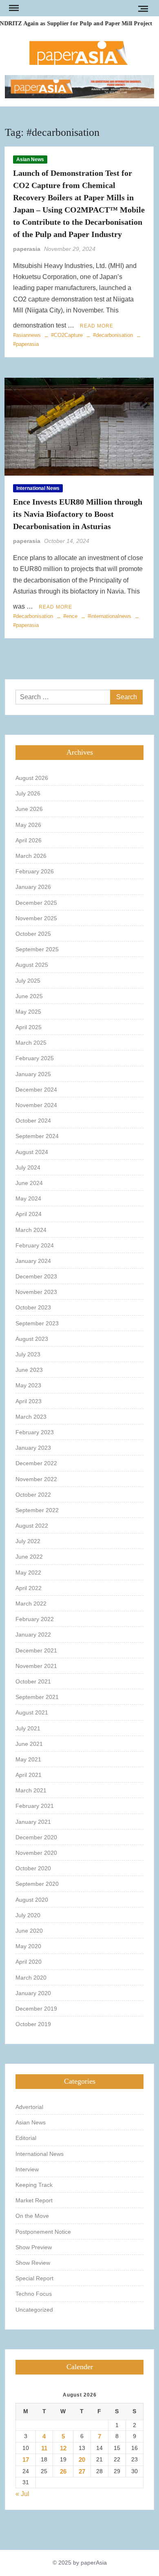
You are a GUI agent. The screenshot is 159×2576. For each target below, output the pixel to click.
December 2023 (36, 1276)
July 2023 (28, 1354)
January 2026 (33, 887)
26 (63, 2471)
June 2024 (29, 1183)
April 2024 (29, 1214)
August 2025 (32, 965)
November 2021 (36, 1666)
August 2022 (32, 1526)
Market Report (34, 2200)
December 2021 (36, 1650)
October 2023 (33, 1307)
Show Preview (34, 2247)
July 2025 (28, 981)
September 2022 (37, 1510)
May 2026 (28, 825)
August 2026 (32, 778)
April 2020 (29, 1962)
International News (38, 488)
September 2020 (37, 1884)
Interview (27, 2169)
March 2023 (31, 1417)
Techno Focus (34, 2294)
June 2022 (29, 1557)
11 (44, 2448)
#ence (70, 616)
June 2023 (29, 1370)
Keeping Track (34, 2185)
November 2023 (36, 1292)
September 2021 (37, 1697)
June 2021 (29, 1744)
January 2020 (33, 1993)
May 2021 (28, 1759)
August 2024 (32, 1152)
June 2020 (29, 1931)
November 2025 (36, 918)
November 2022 (36, 1479)
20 (82, 2460)
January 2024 (33, 1261)
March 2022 (31, 1604)
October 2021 (33, 1681)
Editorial (26, 2138)
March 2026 (31, 856)
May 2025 (28, 1012)
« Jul (22, 2494)
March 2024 (31, 1230)
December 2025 (36, 903)
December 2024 (36, 1090)
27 (82, 2471)
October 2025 (33, 934)
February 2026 (35, 871)
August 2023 (32, 1339)
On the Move (32, 2216)
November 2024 (36, 1105)
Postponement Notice (43, 2232)
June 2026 (29, 809)
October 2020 (33, 1868)
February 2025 (35, 1058)
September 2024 (37, 1136)
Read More (97, 326)
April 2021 (29, 1775)
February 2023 (35, 1432)
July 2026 (28, 793)
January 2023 (33, 1448)
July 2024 (28, 1167)
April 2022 (29, 1588)
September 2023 (37, 1323)
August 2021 (32, 1712)
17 (26, 2460)
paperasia (27, 249)
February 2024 (35, 1245)
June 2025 (29, 996)
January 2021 (33, 1822)
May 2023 (28, 1385)
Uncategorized (34, 2310)
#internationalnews (109, 616)
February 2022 (35, 1619)
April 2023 (29, 1401)
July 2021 (28, 1728)
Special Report (34, 2278)
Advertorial (29, 2107)
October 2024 (33, 1121)
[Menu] (13, 8)
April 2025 (29, 1027)
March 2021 (31, 1790)
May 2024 (28, 1198)
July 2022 (28, 1541)
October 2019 (33, 2024)
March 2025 (31, 1043)
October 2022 (33, 1495)
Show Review (33, 2263)
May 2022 (28, 1573)
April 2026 (29, 840)
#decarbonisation (113, 335)
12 (63, 2448)
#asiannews (27, 335)
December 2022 (36, 1463)
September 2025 (37, 949)
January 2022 (33, 1635)
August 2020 (32, 1900)
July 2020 (28, 1915)
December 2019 (36, 2009)
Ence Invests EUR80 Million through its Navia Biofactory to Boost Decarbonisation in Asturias (78, 514)
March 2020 (31, 1978)
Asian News (30, 159)
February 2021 (35, 1806)
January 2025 (33, 1074)
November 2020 (36, 1853)
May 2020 (28, 1946)
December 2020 (36, 1837)
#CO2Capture (67, 335)
